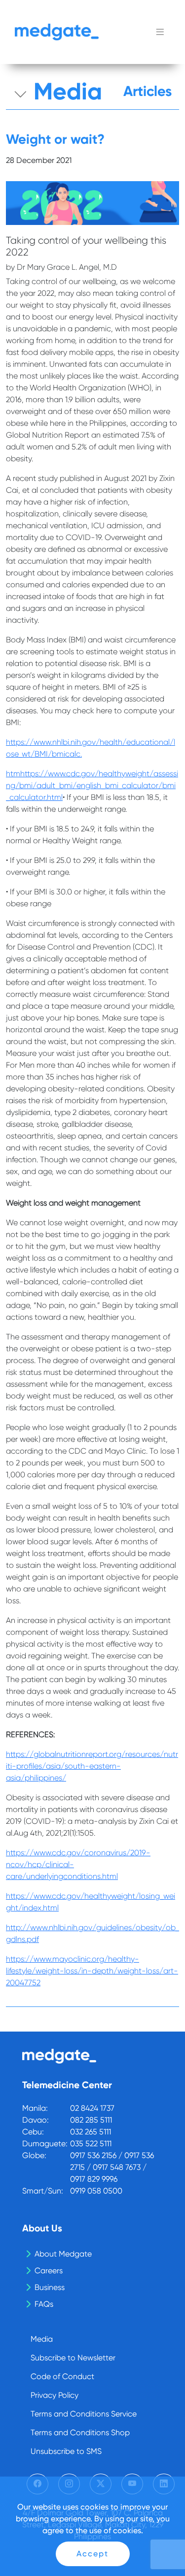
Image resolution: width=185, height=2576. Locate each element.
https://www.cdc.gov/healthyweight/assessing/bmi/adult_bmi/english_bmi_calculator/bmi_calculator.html (92, 785)
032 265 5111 (91, 2132)
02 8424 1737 (92, 2108)
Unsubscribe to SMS (66, 2451)
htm (13, 774)
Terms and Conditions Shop (80, 2433)
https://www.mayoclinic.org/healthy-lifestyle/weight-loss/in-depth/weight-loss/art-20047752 (92, 1971)
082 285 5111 (91, 2120)
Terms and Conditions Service (84, 2414)
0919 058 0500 (96, 2191)
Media (42, 2339)
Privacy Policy (55, 2395)
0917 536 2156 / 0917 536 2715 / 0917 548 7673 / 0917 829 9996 (112, 2167)
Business (50, 2287)
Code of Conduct (62, 2376)
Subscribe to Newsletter (73, 2358)
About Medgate (63, 2254)
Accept (92, 2554)
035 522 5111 (91, 2144)
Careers (49, 2271)
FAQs (44, 2304)
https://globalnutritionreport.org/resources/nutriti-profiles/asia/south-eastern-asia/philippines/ (92, 1766)
